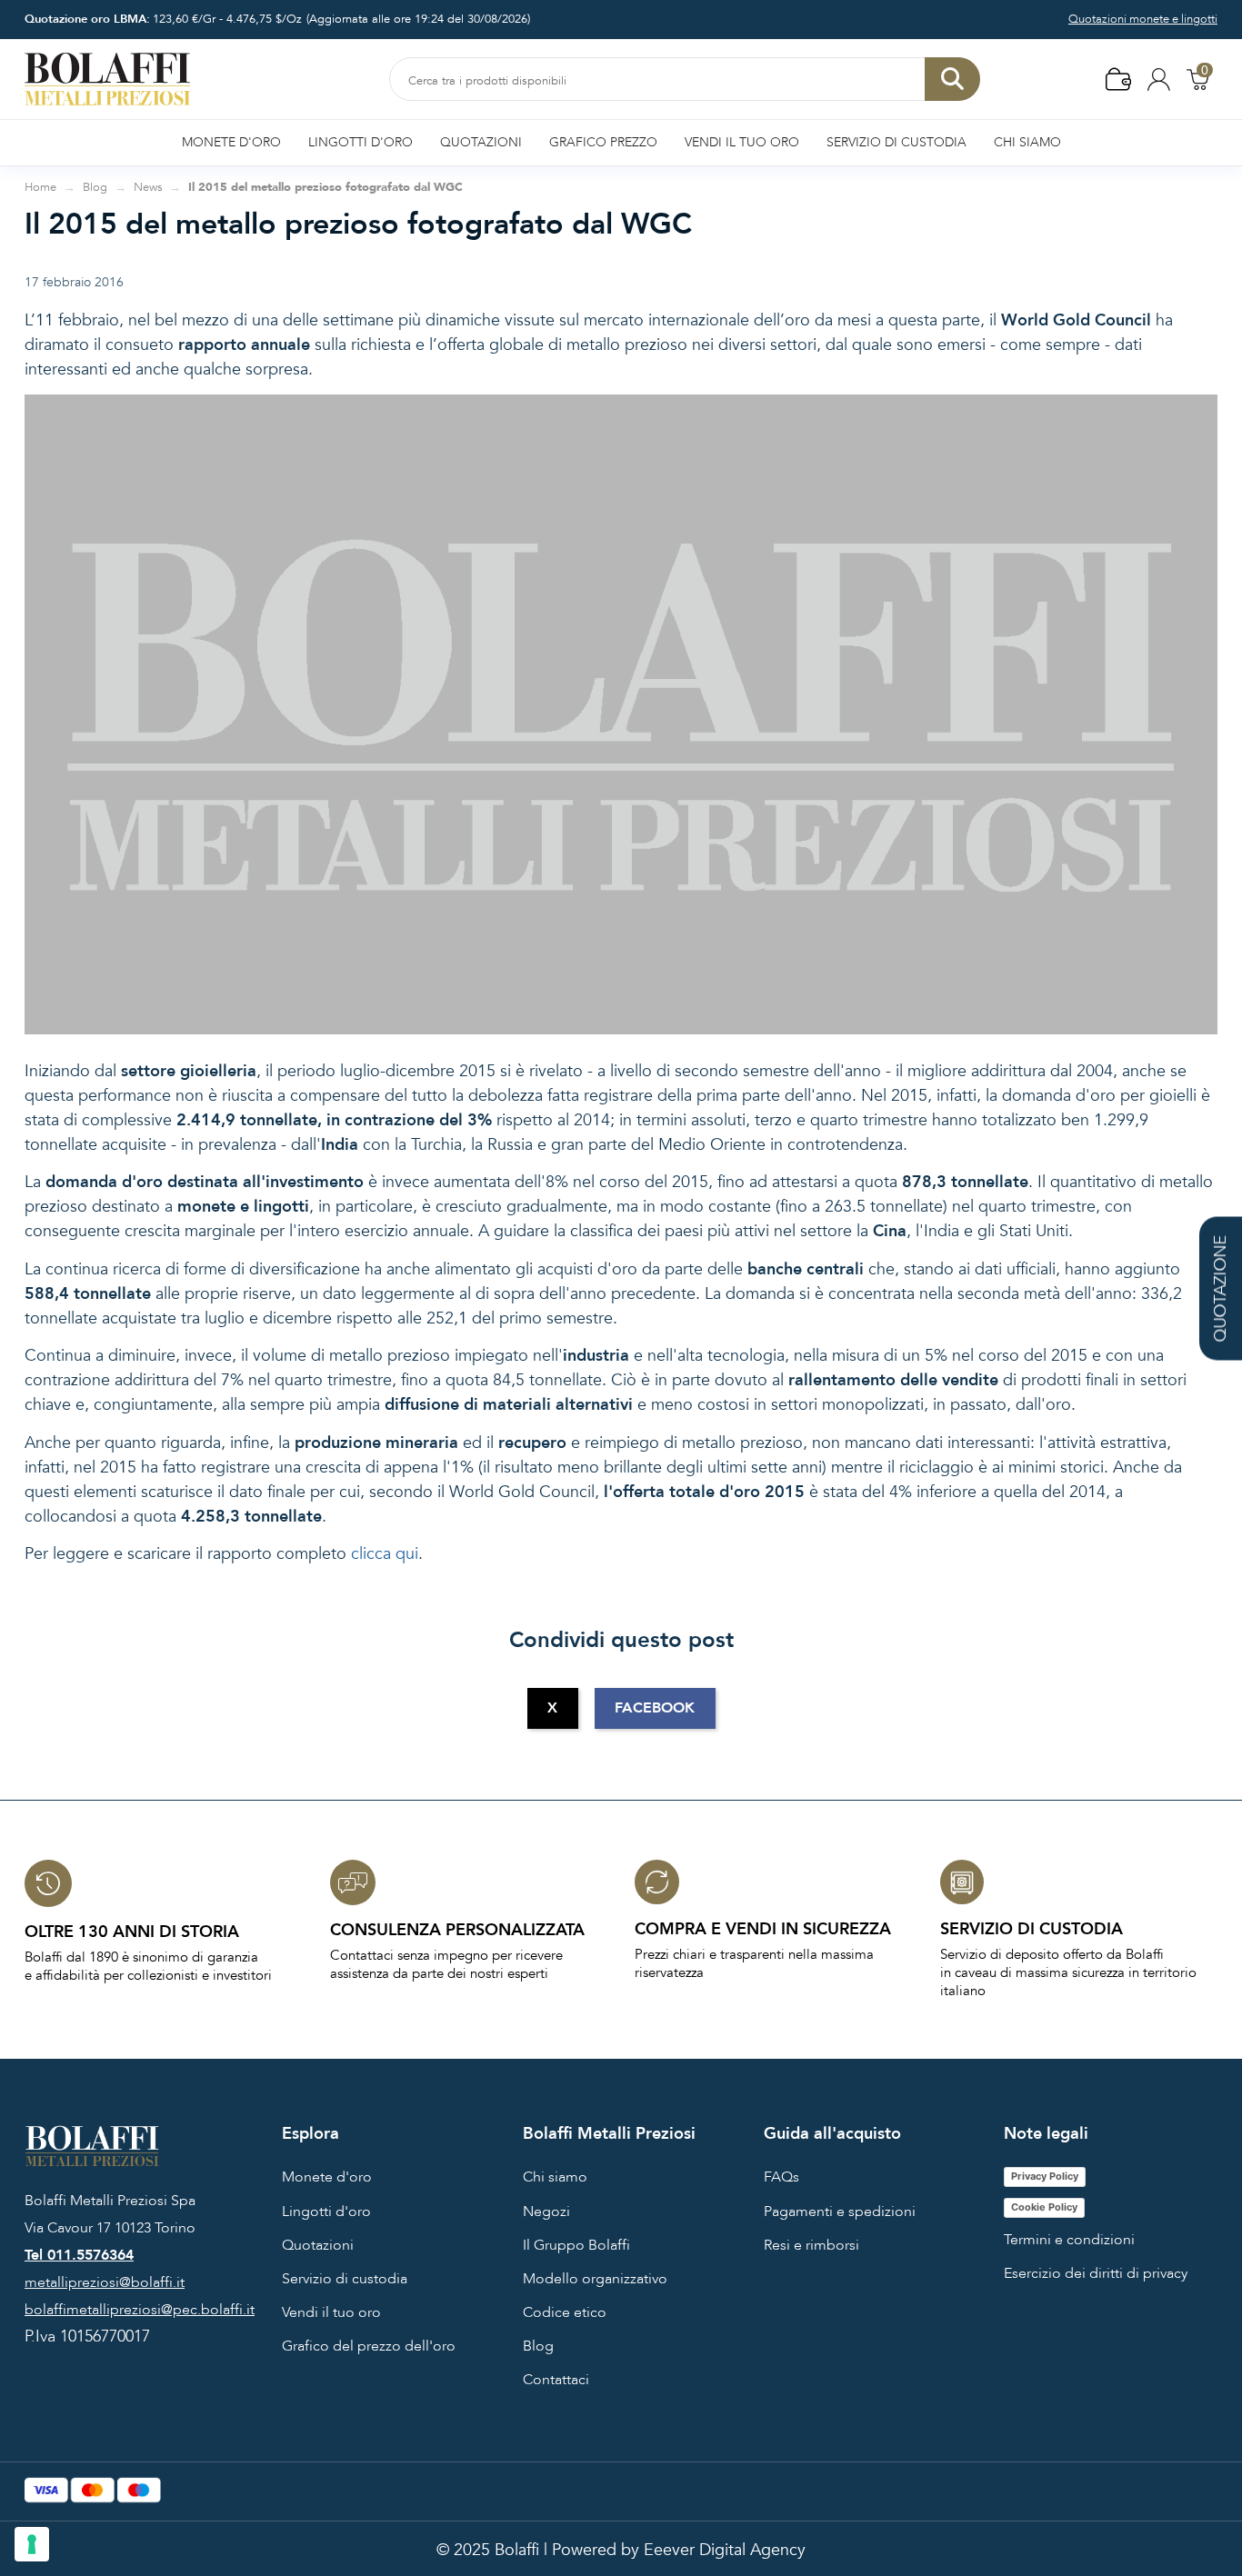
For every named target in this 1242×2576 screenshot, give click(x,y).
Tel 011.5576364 (79, 2255)
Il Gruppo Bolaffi (576, 2245)
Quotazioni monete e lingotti (1143, 19)
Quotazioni (318, 2245)
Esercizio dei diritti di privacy (1096, 2273)
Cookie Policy (1044, 2207)
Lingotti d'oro (326, 2212)
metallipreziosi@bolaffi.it (105, 2282)
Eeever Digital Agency (725, 2550)
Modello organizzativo (595, 2279)
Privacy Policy (1045, 2176)
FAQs (781, 2177)
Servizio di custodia (345, 2279)
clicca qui (385, 1554)
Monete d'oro (327, 2177)
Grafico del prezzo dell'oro (369, 2346)
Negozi (546, 2212)
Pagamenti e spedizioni (840, 2212)
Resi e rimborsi (811, 2245)
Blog (538, 2346)
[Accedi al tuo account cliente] (1159, 79)
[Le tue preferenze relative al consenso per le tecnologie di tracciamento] (32, 2544)
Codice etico (565, 2312)
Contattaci (556, 2380)
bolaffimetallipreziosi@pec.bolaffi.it (140, 2310)
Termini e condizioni (1069, 2240)
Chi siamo (555, 2177)
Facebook (655, 1708)
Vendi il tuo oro (331, 2312)
